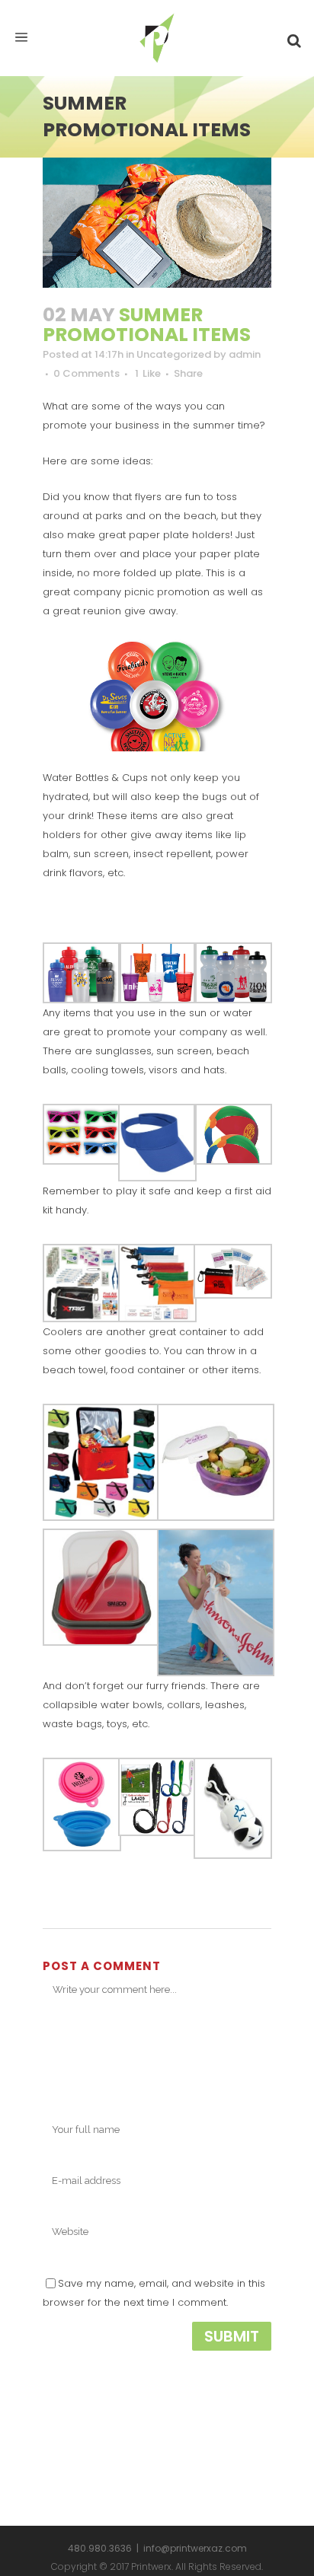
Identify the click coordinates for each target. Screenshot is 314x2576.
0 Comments (87, 373)
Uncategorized (174, 354)
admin (245, 354)
